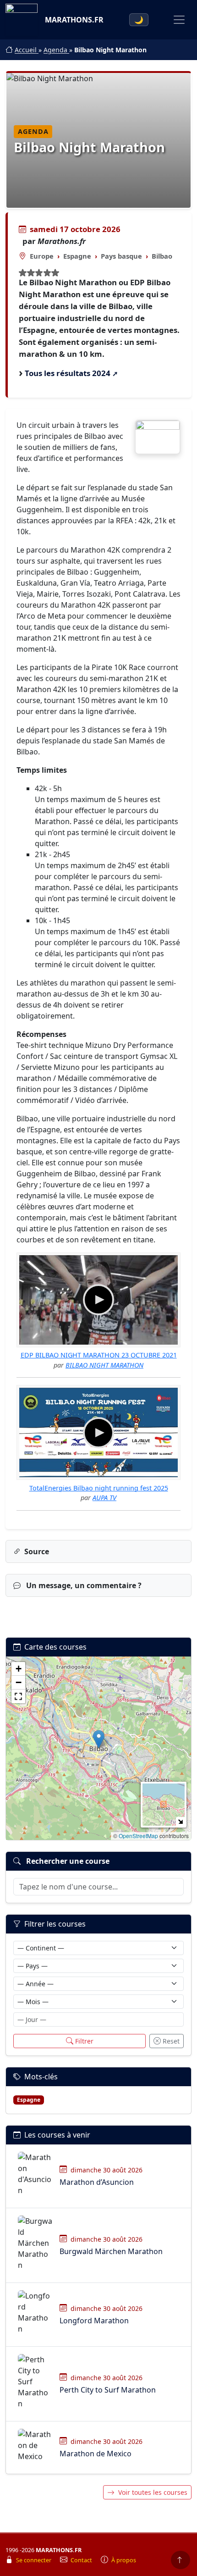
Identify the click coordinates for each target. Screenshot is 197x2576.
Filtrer (84, 2041)
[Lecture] (98, 1300)
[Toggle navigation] (179, 20)
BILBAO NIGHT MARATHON (104, 1365)
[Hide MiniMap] (180, 1821)
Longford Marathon (94, 2321)
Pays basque (121, 256)
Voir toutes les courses (153, 2492)
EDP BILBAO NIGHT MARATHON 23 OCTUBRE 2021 (99, 1355)
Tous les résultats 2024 (68, 373)
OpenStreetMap (138, 1836)
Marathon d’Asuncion (97, 2182)
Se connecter (34, 2560)
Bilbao (162, 256)
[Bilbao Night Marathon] (158, 437)
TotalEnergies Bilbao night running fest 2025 (99, 1488)
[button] (99, 1739)
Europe (42, 256)
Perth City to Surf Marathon (108, 2390)
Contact (82, 2560)
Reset (171, 2041)
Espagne (77, 256)
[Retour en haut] (181, 2560)
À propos (124, 2560)
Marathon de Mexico (96, 2454)
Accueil (27, 50)
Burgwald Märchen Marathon (111, 2251)
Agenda (56, 50)
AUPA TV (104, 1498)
